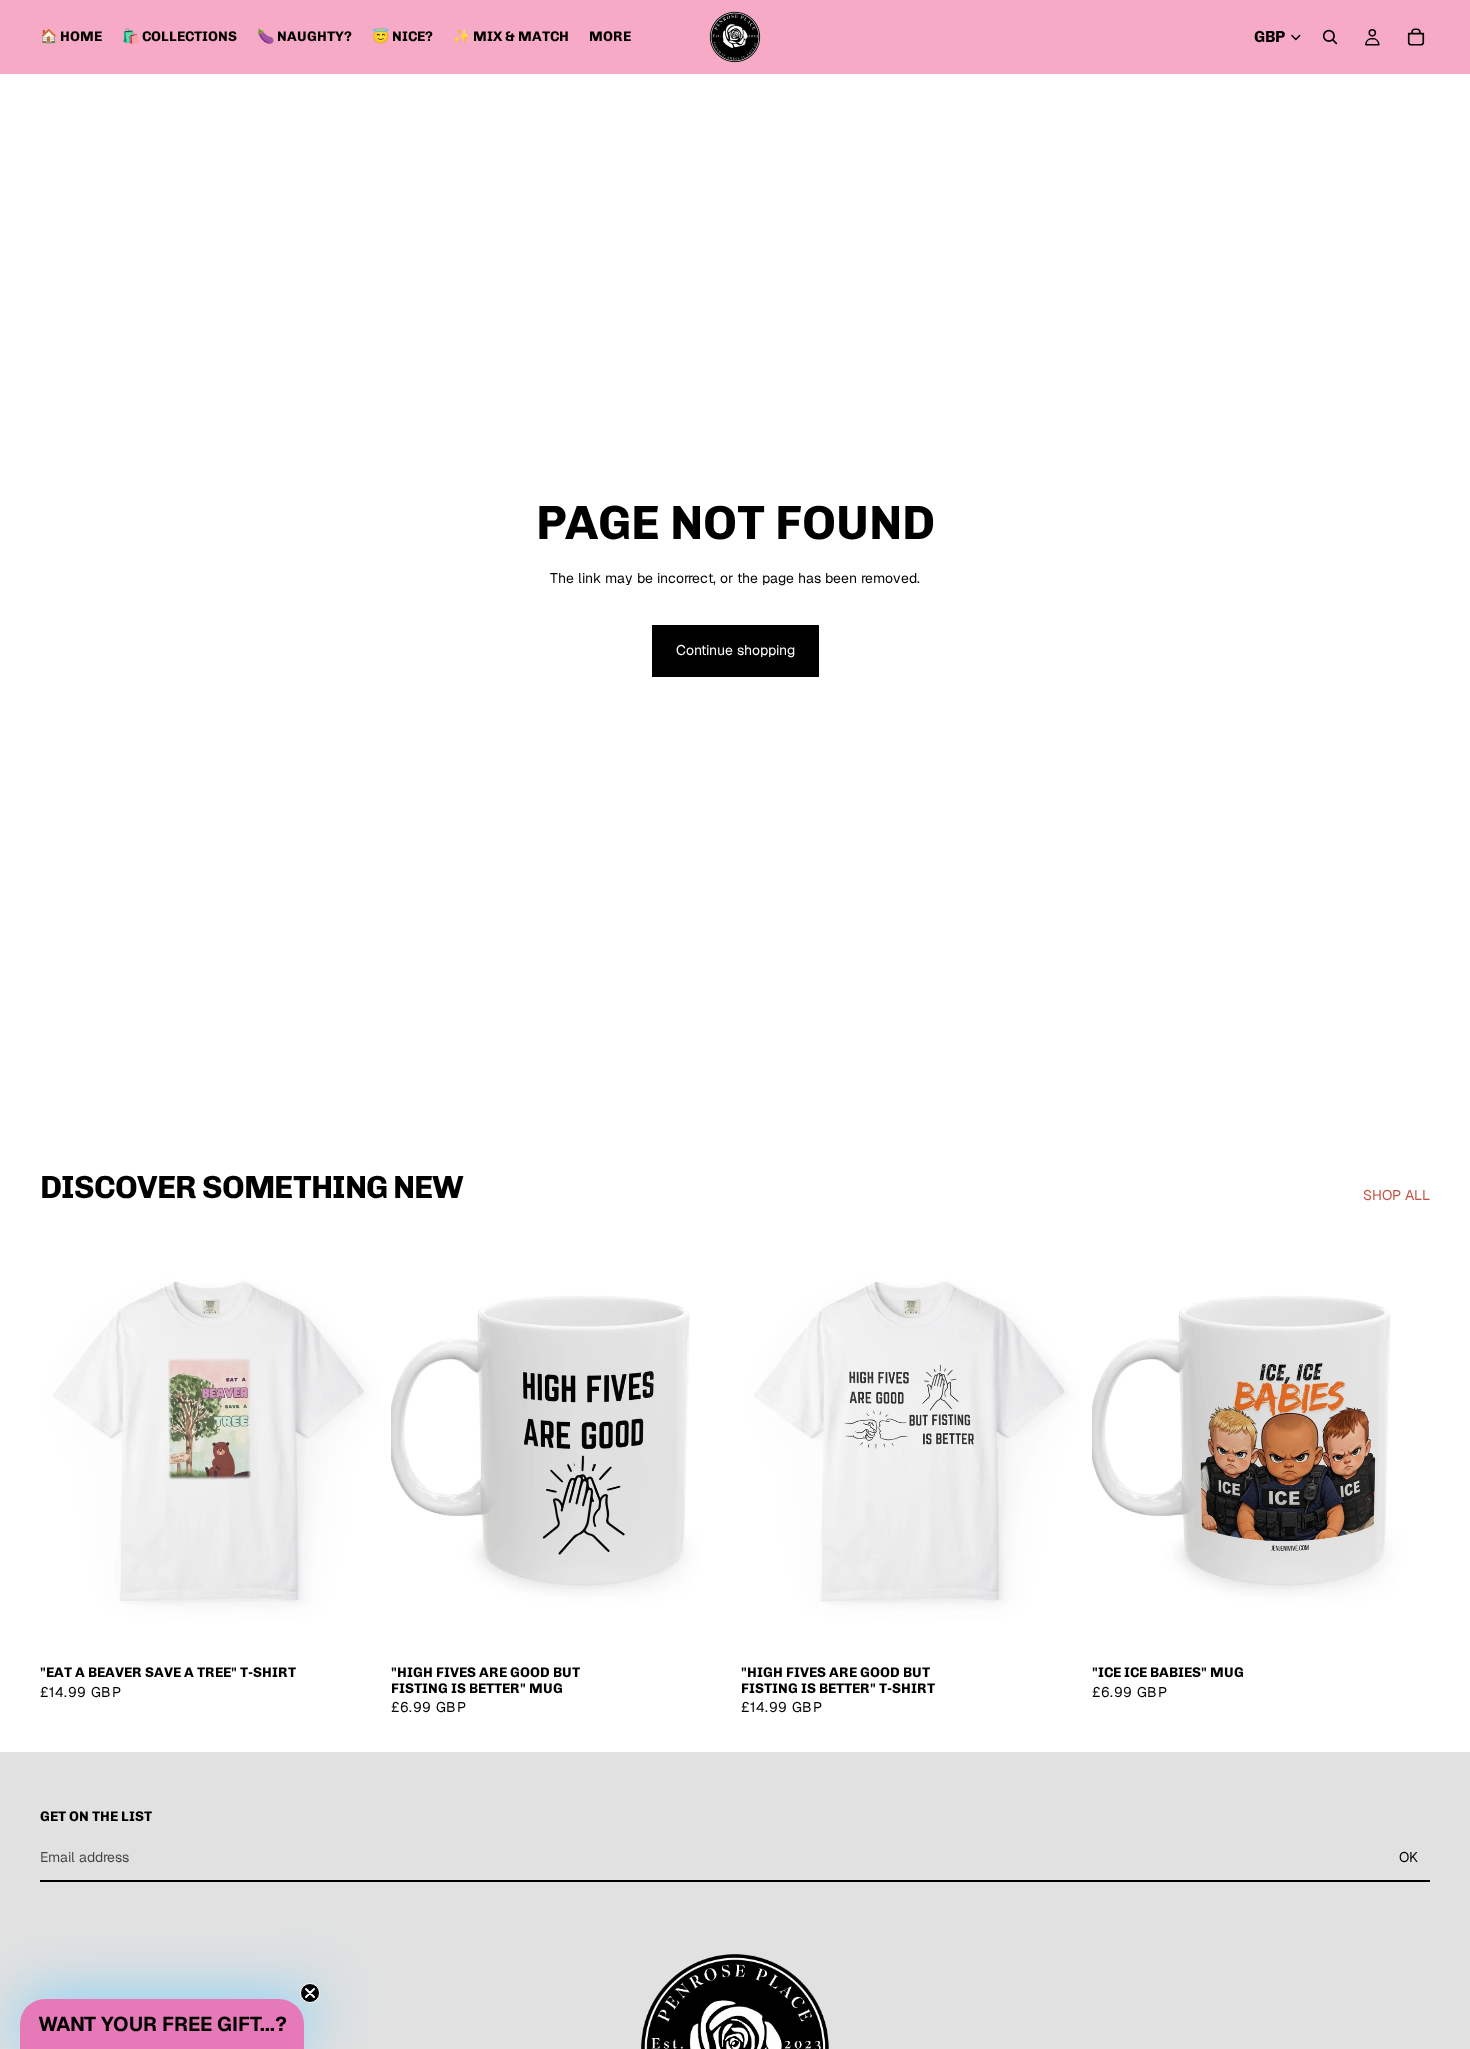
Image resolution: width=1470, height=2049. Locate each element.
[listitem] (610, 37)
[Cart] (1416, 37)
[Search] (1330, 37)
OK (1408, 1857)
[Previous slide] (70, 1442)
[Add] (698, 1623)
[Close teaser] (310, 1993)
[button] (162, 2024)
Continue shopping (735, 650)
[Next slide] (349, 1442)
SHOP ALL (1396, 1195)
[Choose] (348, 1623)
